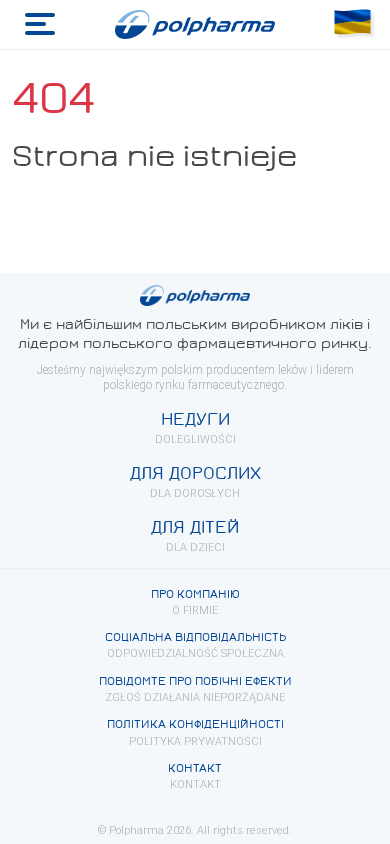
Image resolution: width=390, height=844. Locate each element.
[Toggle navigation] (40, 24)
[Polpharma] (195, 25)
